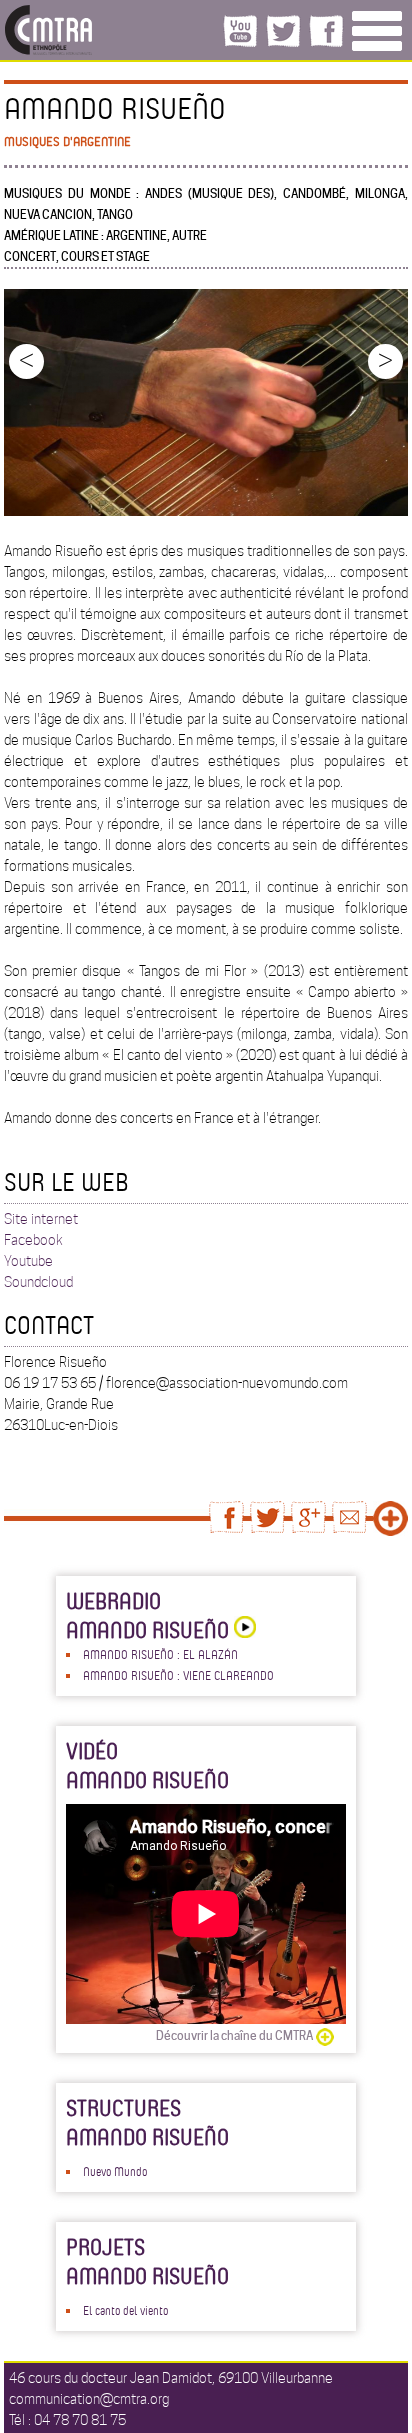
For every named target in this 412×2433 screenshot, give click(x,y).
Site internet (41, 1219)
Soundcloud (38, 1282)
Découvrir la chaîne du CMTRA (234, 2035)
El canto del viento (125, 2310)
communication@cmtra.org (89, 2399)
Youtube (28, 1261)
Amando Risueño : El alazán (160, 1654)
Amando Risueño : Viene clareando (178, 1675)
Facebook (33, 1240)
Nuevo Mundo (115, 2171)
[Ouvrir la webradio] (242, 1629)
